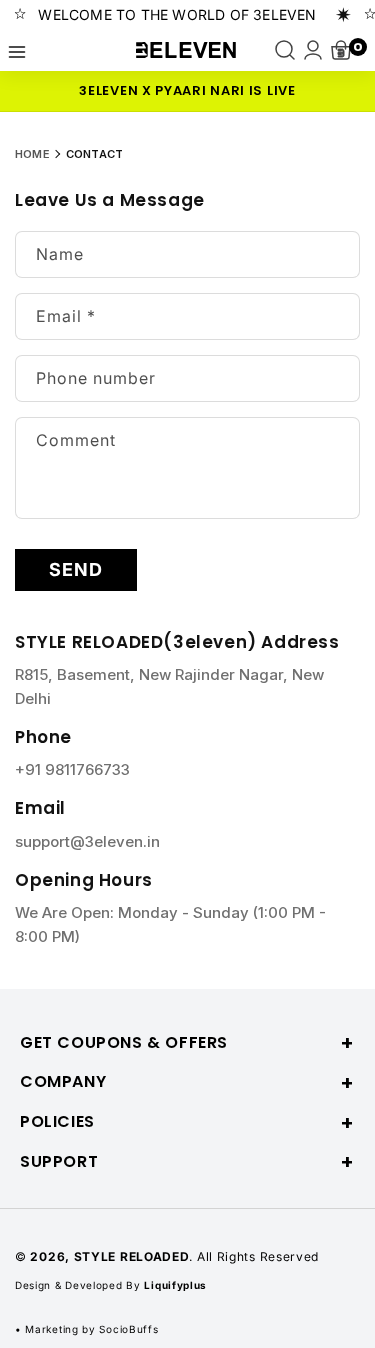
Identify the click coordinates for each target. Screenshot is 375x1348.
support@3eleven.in (87, 841)
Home (32, 154)
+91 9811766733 (72, 769)
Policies (57, 1122)
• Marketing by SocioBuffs (87, 1329)
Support (59, 1162)
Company (63, 1082)
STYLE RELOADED (132, 1256)
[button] (17, 50)
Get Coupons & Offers (124, 1043)
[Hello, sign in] (313, 50)
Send (76, 569)
